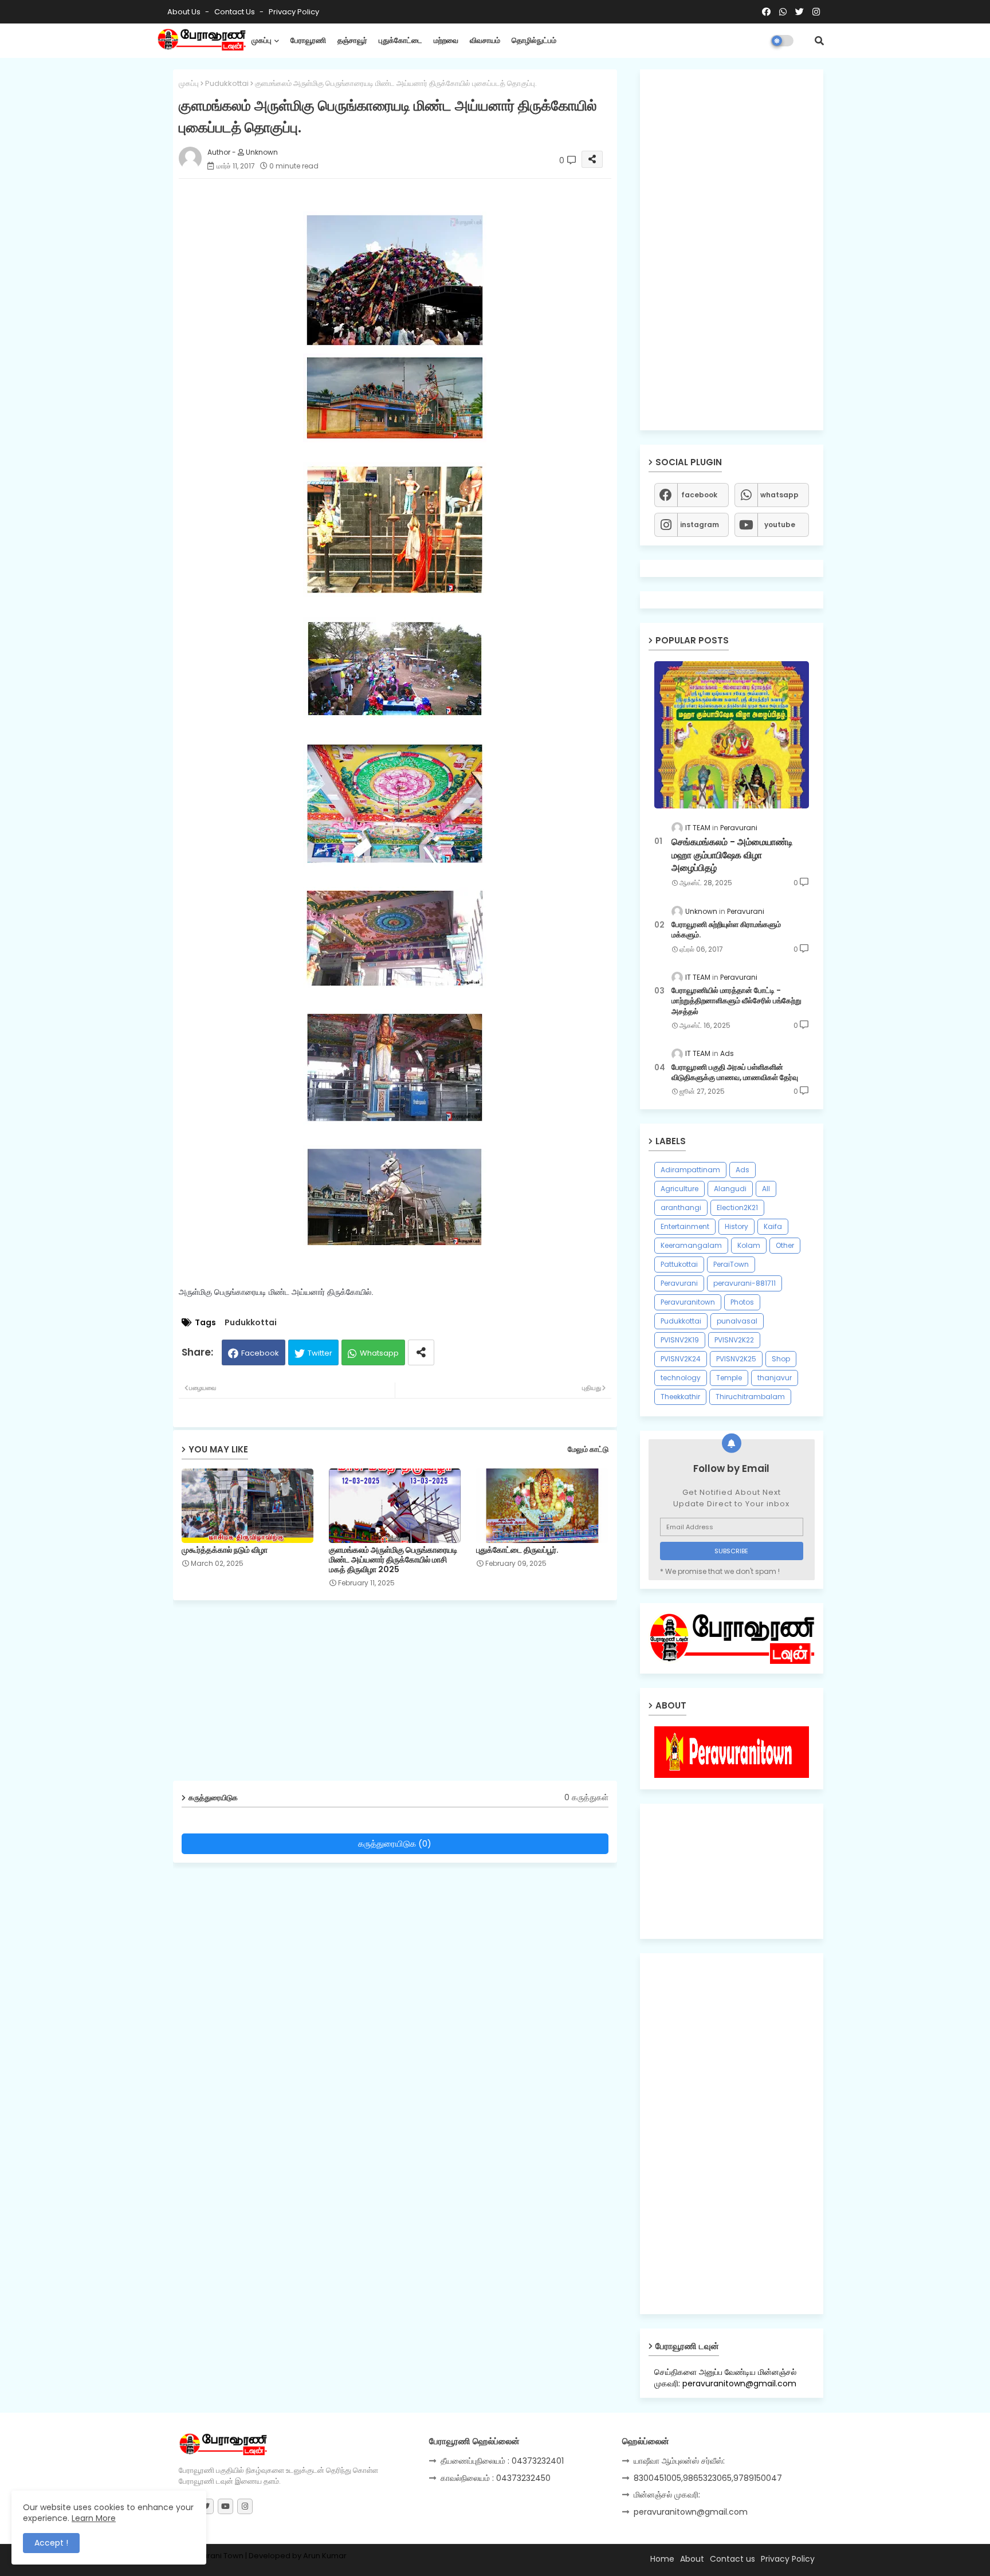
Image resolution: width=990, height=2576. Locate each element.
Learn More (94, 2518)
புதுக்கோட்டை (400, 40)
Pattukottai (679, 1264)
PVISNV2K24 (681, 1359)
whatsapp (779, 495)
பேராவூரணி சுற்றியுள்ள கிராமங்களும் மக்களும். (726, 930)
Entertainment (685, 1226)
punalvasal (737, 1321)
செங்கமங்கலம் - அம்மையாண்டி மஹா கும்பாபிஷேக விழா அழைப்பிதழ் (732, 855)
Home (662, 2559)
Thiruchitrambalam (750, 1397)
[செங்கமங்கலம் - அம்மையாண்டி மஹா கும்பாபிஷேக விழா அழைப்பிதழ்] (732, 735)
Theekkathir (680, 1397)
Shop (781, 1359)
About (692, 2559)
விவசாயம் (485, 40)
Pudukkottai (227, 83)
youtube (780, 525)
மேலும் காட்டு (588, 1449)
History (736, 1226)
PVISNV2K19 (680, 1340)
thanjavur (775, 1378)
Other (785, 1245)
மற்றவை (446, 40)
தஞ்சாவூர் (352, 40)
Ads (742, 1170)
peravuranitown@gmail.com (691, 2512)
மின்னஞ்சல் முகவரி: (667, 2495)
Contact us (235, 12)
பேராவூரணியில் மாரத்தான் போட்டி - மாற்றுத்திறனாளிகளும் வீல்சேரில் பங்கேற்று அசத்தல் (736, 1001)
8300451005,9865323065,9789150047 (708, 2478)
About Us (185, 12)
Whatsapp (379, 1353)
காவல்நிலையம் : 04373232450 (496, 2478)
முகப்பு (262, 40)
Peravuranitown (688, 1302)
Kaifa (773, 1226)
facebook (699, 495)
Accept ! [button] (51, 2543)
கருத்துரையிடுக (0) (395, 1843)
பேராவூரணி (308, 40)
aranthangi (681, 1207)
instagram (700, 525)
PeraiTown (731, 1264)
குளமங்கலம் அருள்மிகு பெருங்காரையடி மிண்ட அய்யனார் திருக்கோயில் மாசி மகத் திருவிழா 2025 (393, 1560)
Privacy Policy (294, 12)
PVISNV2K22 (734, 1340)
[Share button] (421, 1352)
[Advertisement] (404, 1695)
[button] (819, 41)
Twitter (320, 1353)
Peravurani (679, 1283)
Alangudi (730, 1189)
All (766, 1189)
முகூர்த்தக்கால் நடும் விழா (225, 1550)
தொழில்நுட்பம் (534, 40)
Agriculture (679, 1189)
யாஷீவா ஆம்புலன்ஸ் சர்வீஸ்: (679, 2461)
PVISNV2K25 (736, 1359)
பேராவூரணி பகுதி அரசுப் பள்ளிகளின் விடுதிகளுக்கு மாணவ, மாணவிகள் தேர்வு (735, 1073)
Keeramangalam (691, 1245)
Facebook (260, 1353)
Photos (742, 1302)
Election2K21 (737, 1207)
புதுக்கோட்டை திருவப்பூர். (517, 1550)
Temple (729, 1378)
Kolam (749, 1245)
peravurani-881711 (745, 1283)
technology (681, 1378)
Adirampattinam (690, 1170)
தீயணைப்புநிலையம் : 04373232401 (502, 2461)
